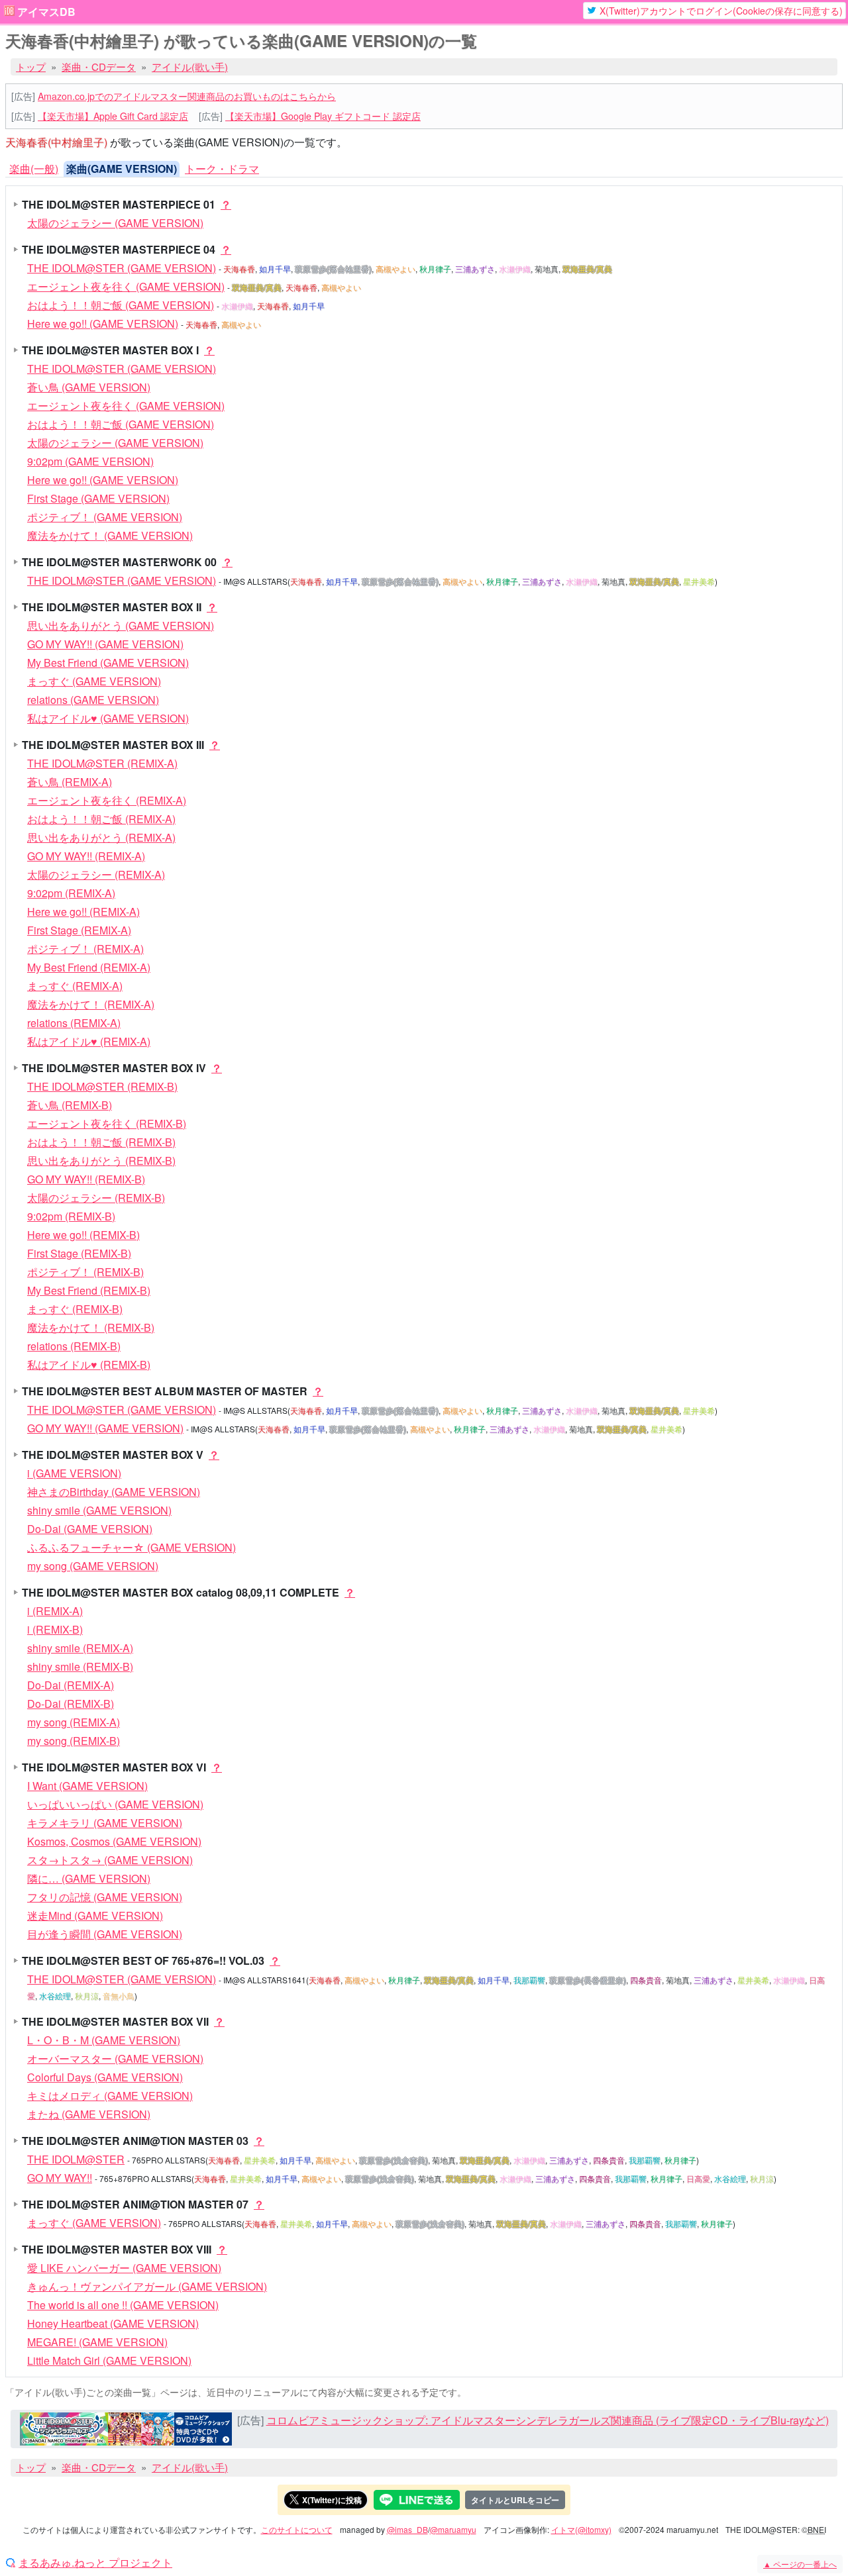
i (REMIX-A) (55, 1611)
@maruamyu (453, 2529)
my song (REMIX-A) (74, 1722)
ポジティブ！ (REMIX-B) (85, 1272)
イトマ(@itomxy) (581, 2529)
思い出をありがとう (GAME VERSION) (121, 625)
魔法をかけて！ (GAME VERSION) (110, 535)
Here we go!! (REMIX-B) (83, 1235)
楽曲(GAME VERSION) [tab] (122, 169)
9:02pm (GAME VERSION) (90, 461)
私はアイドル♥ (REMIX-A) (89, 1041)
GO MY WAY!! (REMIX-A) (86, 856)
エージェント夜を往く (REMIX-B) (107, 1123)
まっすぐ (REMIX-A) (75, 986)
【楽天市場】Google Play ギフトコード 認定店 (323, 116)
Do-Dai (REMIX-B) (71, 1704)
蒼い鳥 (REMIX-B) (70, 1105)
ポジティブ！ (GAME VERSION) (105, 517)
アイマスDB (46, 12)
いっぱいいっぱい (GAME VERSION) (115, 1804)
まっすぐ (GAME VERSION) (94, 681)
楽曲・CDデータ (99, 67)
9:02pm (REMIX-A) (71, 893)
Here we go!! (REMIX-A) (83, 912)
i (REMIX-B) (55, 1629)
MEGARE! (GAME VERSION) (97, 2342)
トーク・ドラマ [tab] (222, 169)
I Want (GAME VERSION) (87, 1786)
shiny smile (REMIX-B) (80, 1666)
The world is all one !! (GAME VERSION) (123, 2305)
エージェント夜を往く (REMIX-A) (107, 800)
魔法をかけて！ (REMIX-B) (91, 1327)
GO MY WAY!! (60, 2178)
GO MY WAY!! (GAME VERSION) (105, 644)
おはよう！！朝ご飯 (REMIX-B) (101, 1142)
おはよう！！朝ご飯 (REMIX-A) (101, 819)
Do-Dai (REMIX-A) (71, 1685)
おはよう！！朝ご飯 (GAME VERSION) (121, 305)
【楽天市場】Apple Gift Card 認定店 (113, 116)
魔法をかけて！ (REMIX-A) (91, 1004)
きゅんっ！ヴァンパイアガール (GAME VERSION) (147, 2286)
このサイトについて (297, 2529)
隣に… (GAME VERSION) (89, 1878)
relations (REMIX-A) (74, 1023)
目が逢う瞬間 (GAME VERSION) (105, 1934)
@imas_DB (407, 2529)
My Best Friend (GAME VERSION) (108, 663)
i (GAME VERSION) (74, 1473)
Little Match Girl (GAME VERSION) (109, 2360)
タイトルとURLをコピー (515, 2500)
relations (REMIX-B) (74, 1346)
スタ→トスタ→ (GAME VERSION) (110, 1860)
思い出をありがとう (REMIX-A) (101, 837)
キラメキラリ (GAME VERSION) (105, 1823)
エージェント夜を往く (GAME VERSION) (126, 286)
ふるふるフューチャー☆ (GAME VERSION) (132, 1547)
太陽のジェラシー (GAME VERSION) (115, 223)
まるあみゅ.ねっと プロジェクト (95, 2563)
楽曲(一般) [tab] (34, 169)
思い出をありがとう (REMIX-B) (101, 1161)
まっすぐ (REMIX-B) (75, 1309)
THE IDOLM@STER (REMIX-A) (102, 763)
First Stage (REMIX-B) (79, 1253)
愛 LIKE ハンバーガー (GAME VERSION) (124, 2268)
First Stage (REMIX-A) (79, 930)
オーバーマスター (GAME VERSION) (115, 2058)
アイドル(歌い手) (190, 67)
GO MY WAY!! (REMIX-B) (86, 1179)
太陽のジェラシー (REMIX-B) (96, 1198)
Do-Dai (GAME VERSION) (90, 1529)
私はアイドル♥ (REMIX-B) (89, 1364)
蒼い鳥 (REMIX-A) (70, 782)
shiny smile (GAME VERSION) (99, 1510)
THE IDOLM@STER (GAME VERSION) (122, 268)
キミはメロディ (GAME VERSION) (110, 2096)
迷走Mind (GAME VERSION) (95, 1915)
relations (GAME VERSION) (93, 700)
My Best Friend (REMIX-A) (89, 967)
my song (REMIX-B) (74, 1741)
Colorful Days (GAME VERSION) (105, 2077)
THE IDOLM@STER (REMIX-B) (102, 1086)
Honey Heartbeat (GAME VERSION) (113, 2323)
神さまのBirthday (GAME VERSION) (114, 1492)
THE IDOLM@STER (76, 2159)
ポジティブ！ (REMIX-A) (85, 949)
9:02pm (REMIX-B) (71, 1216)
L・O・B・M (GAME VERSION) (104, 2040)
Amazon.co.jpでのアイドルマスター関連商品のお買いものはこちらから (187, 96)
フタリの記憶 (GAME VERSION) (105, 1897)
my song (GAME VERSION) (93, 1566)
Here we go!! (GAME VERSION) (103, 323)
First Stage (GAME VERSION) (98, 498)
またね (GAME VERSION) (89, 2114)
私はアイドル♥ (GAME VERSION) (108, 718)
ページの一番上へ (800, 2564)
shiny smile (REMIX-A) (80, 1648)
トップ (31, 67)
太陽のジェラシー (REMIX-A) (96, 874)
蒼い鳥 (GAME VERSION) (89, 387)
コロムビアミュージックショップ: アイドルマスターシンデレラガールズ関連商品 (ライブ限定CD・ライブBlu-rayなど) (548, 2420)
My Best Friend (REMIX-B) (89, 1290)
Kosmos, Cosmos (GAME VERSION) (114, 1841)
